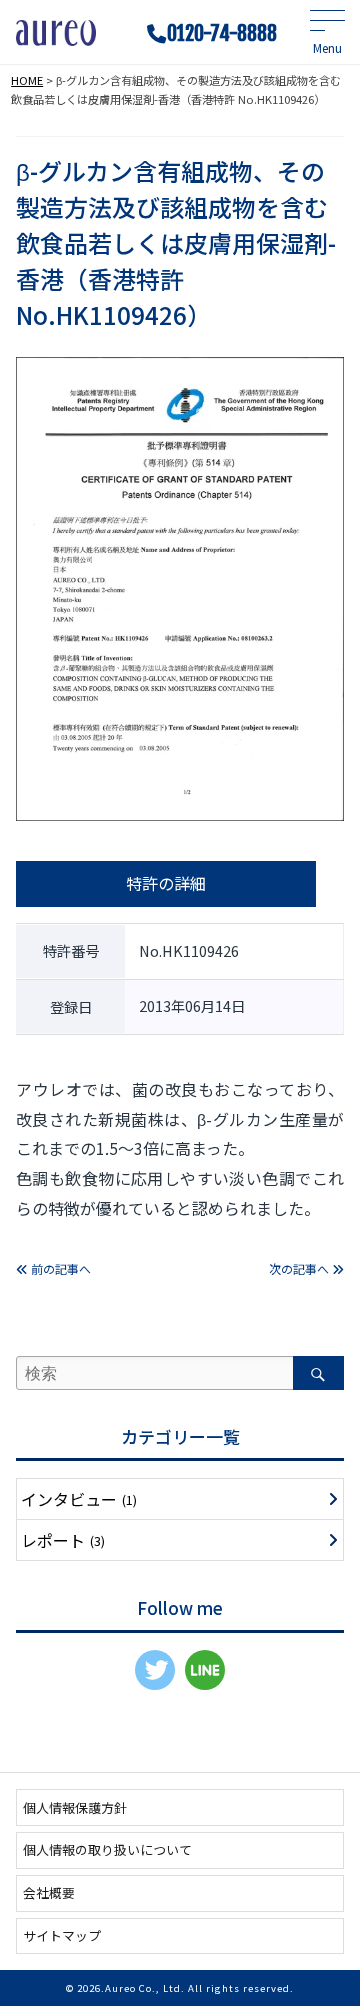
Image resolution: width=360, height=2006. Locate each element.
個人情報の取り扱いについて (107, 1849)
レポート (63, 1540)
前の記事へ (59, 1268)
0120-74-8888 (222, 34)
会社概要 (49, 1892)
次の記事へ (300, 1268)
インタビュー (79, 1499)
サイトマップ (62, 1935)
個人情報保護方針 (75, 1807)
